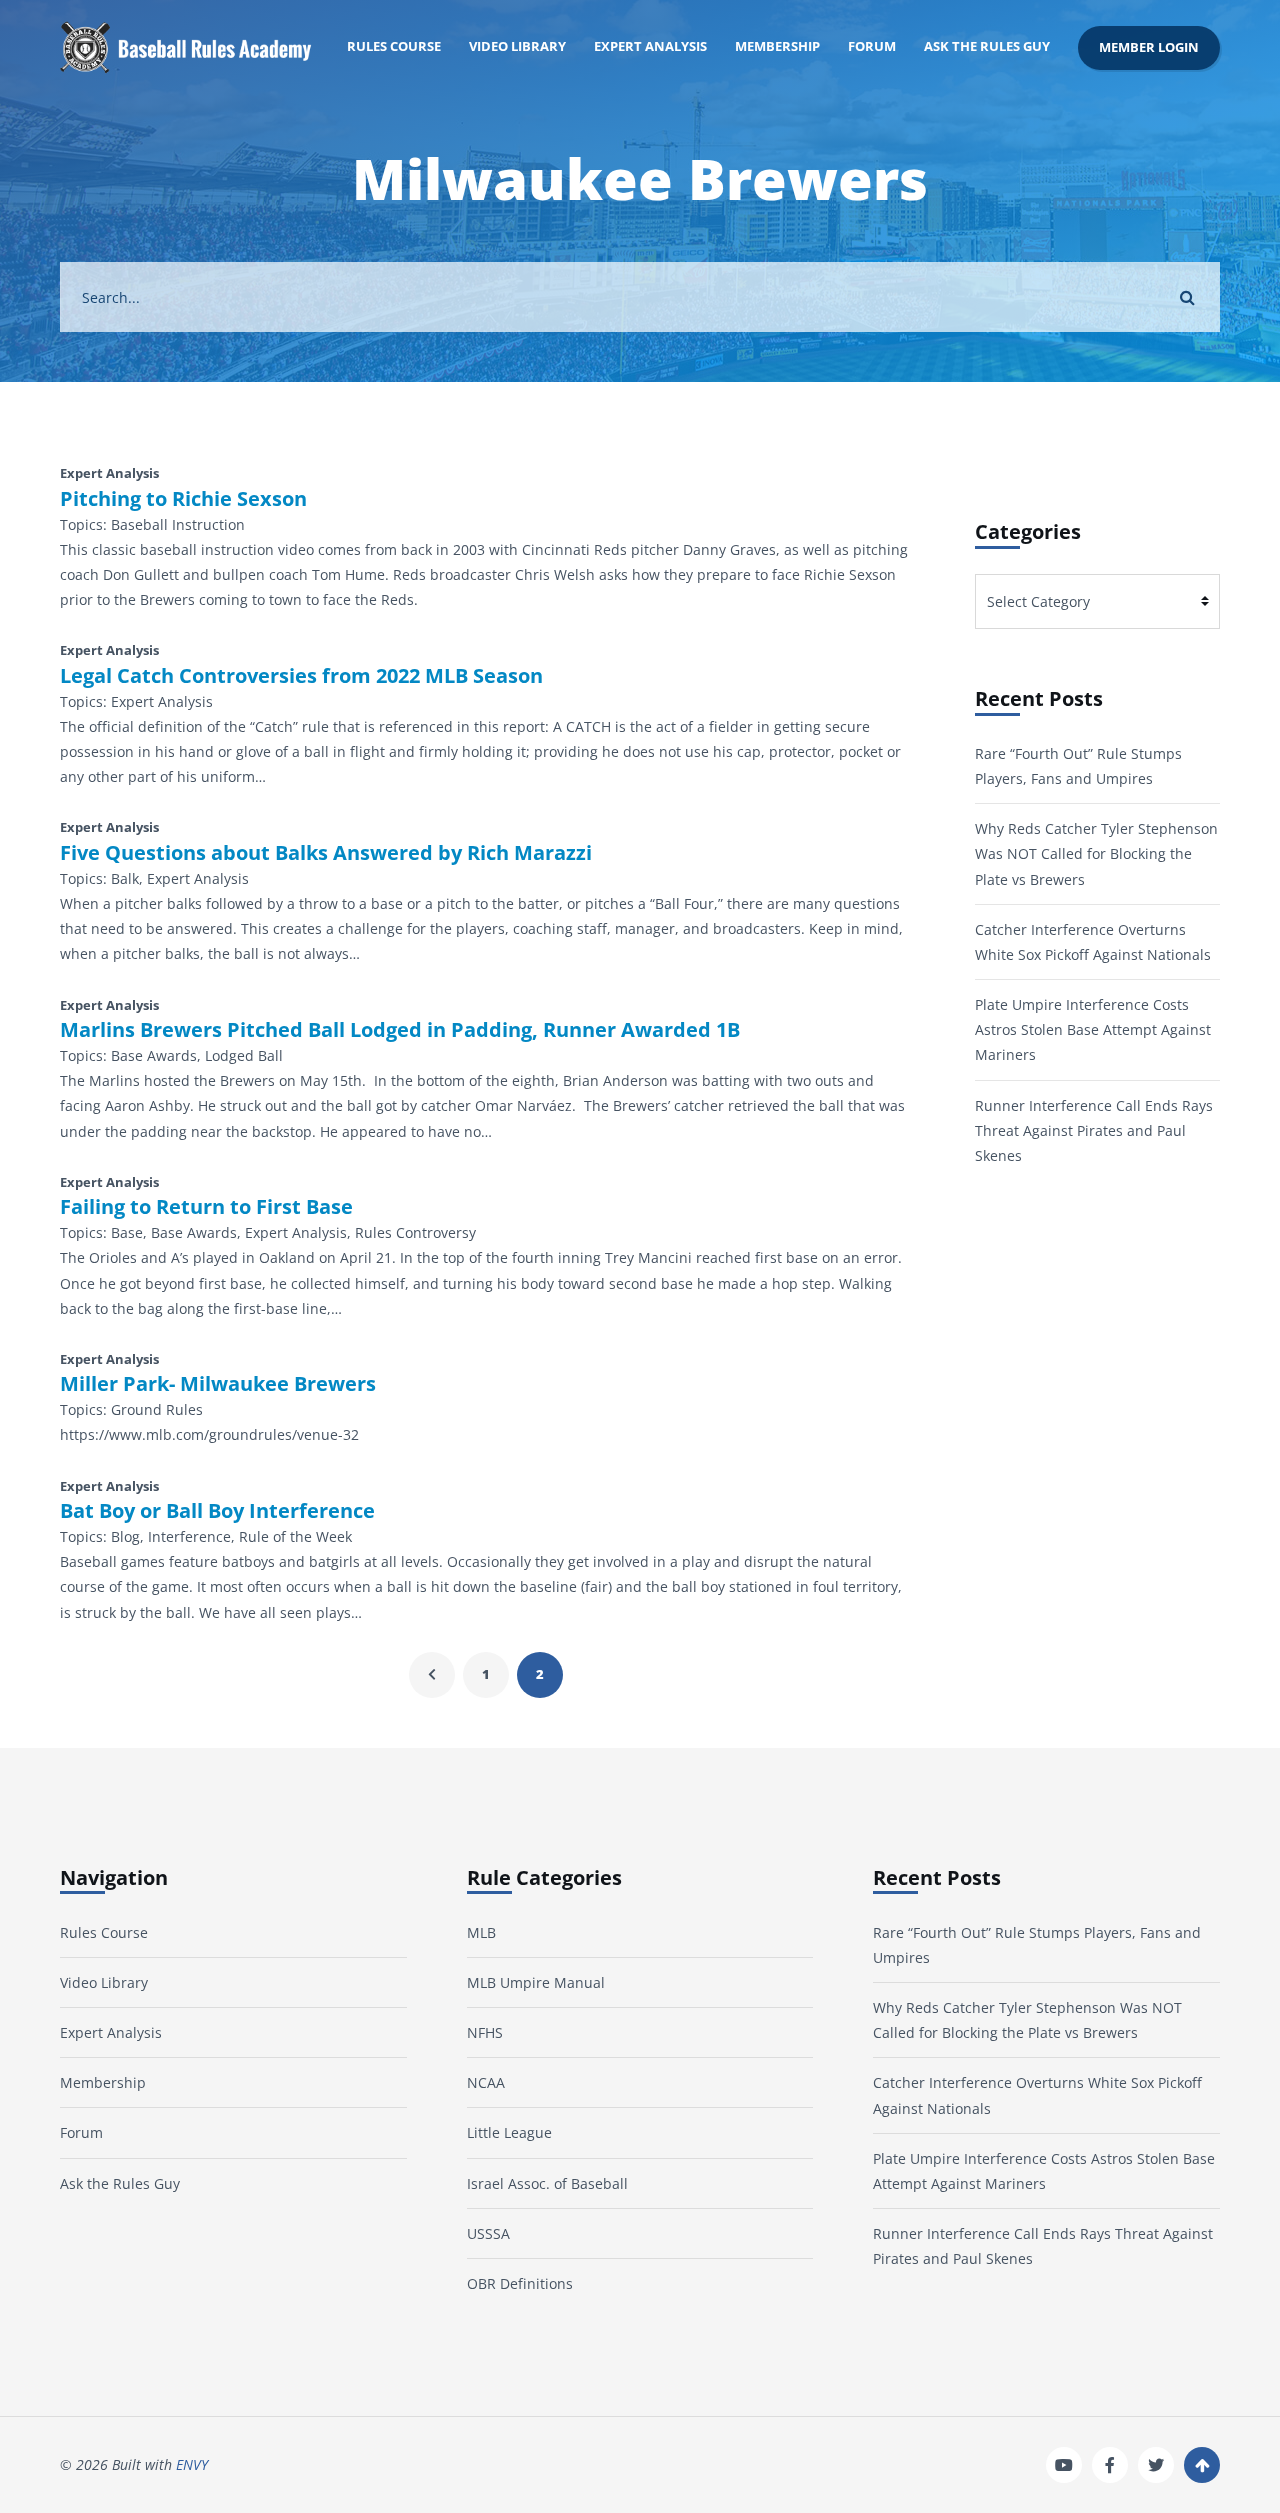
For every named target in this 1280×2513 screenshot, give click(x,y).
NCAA (486, 2082)
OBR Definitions (520, 2283)
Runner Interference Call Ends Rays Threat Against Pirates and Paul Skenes (1094, 1130)
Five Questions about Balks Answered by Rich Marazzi (326, 853)
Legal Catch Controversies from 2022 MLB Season (301, 676)
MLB (481, 1932)
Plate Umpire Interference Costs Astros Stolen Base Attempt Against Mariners (1093, 1029)
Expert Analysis (650, 46)
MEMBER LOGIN (1149, 47)
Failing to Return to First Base (206, 1207)
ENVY (192, 2464)
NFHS (485, 2032)
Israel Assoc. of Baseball (547, 2183)
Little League (509, 2132)
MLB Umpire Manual (536, 1982)
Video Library (517, 46)
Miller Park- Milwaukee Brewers (218, 1384)
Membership (777, 46)
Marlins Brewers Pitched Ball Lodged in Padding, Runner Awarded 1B (400, 1030)
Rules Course (394, 46)
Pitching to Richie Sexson (183, 499)
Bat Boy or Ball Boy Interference (217, 1511)
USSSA (488, 2233)
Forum (872, 46)
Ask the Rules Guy (987, 46)
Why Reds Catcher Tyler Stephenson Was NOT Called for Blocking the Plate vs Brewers (1096, 853)
